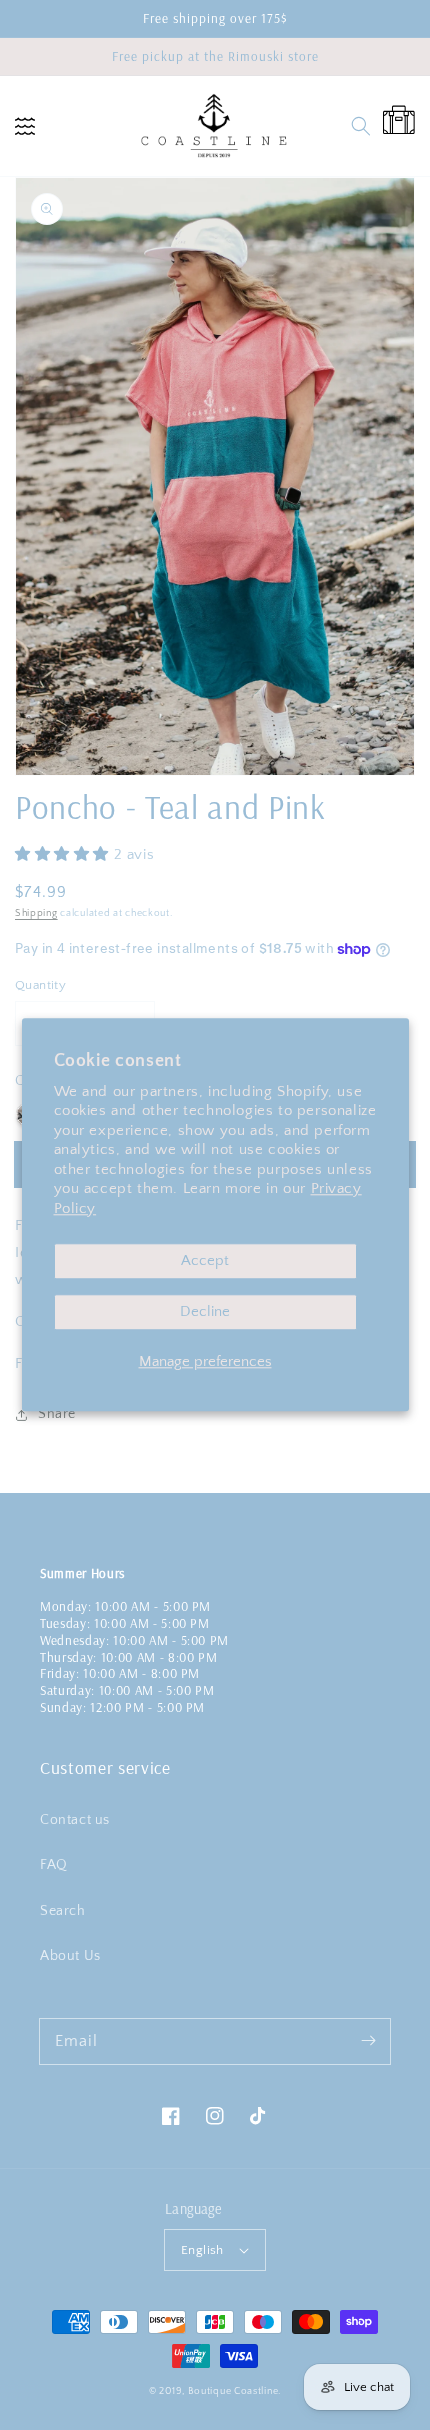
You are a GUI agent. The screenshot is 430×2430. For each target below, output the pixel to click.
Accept (205, 1261)
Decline (205, 1312)
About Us (70, 1956)
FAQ (54, 1865)
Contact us (75, 1820)
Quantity (40, 985)
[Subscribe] (368, 2041)
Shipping (36, 913)
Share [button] (57, 1414)
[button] (25, 126)
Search (63, 1911)
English (202, 2250)
